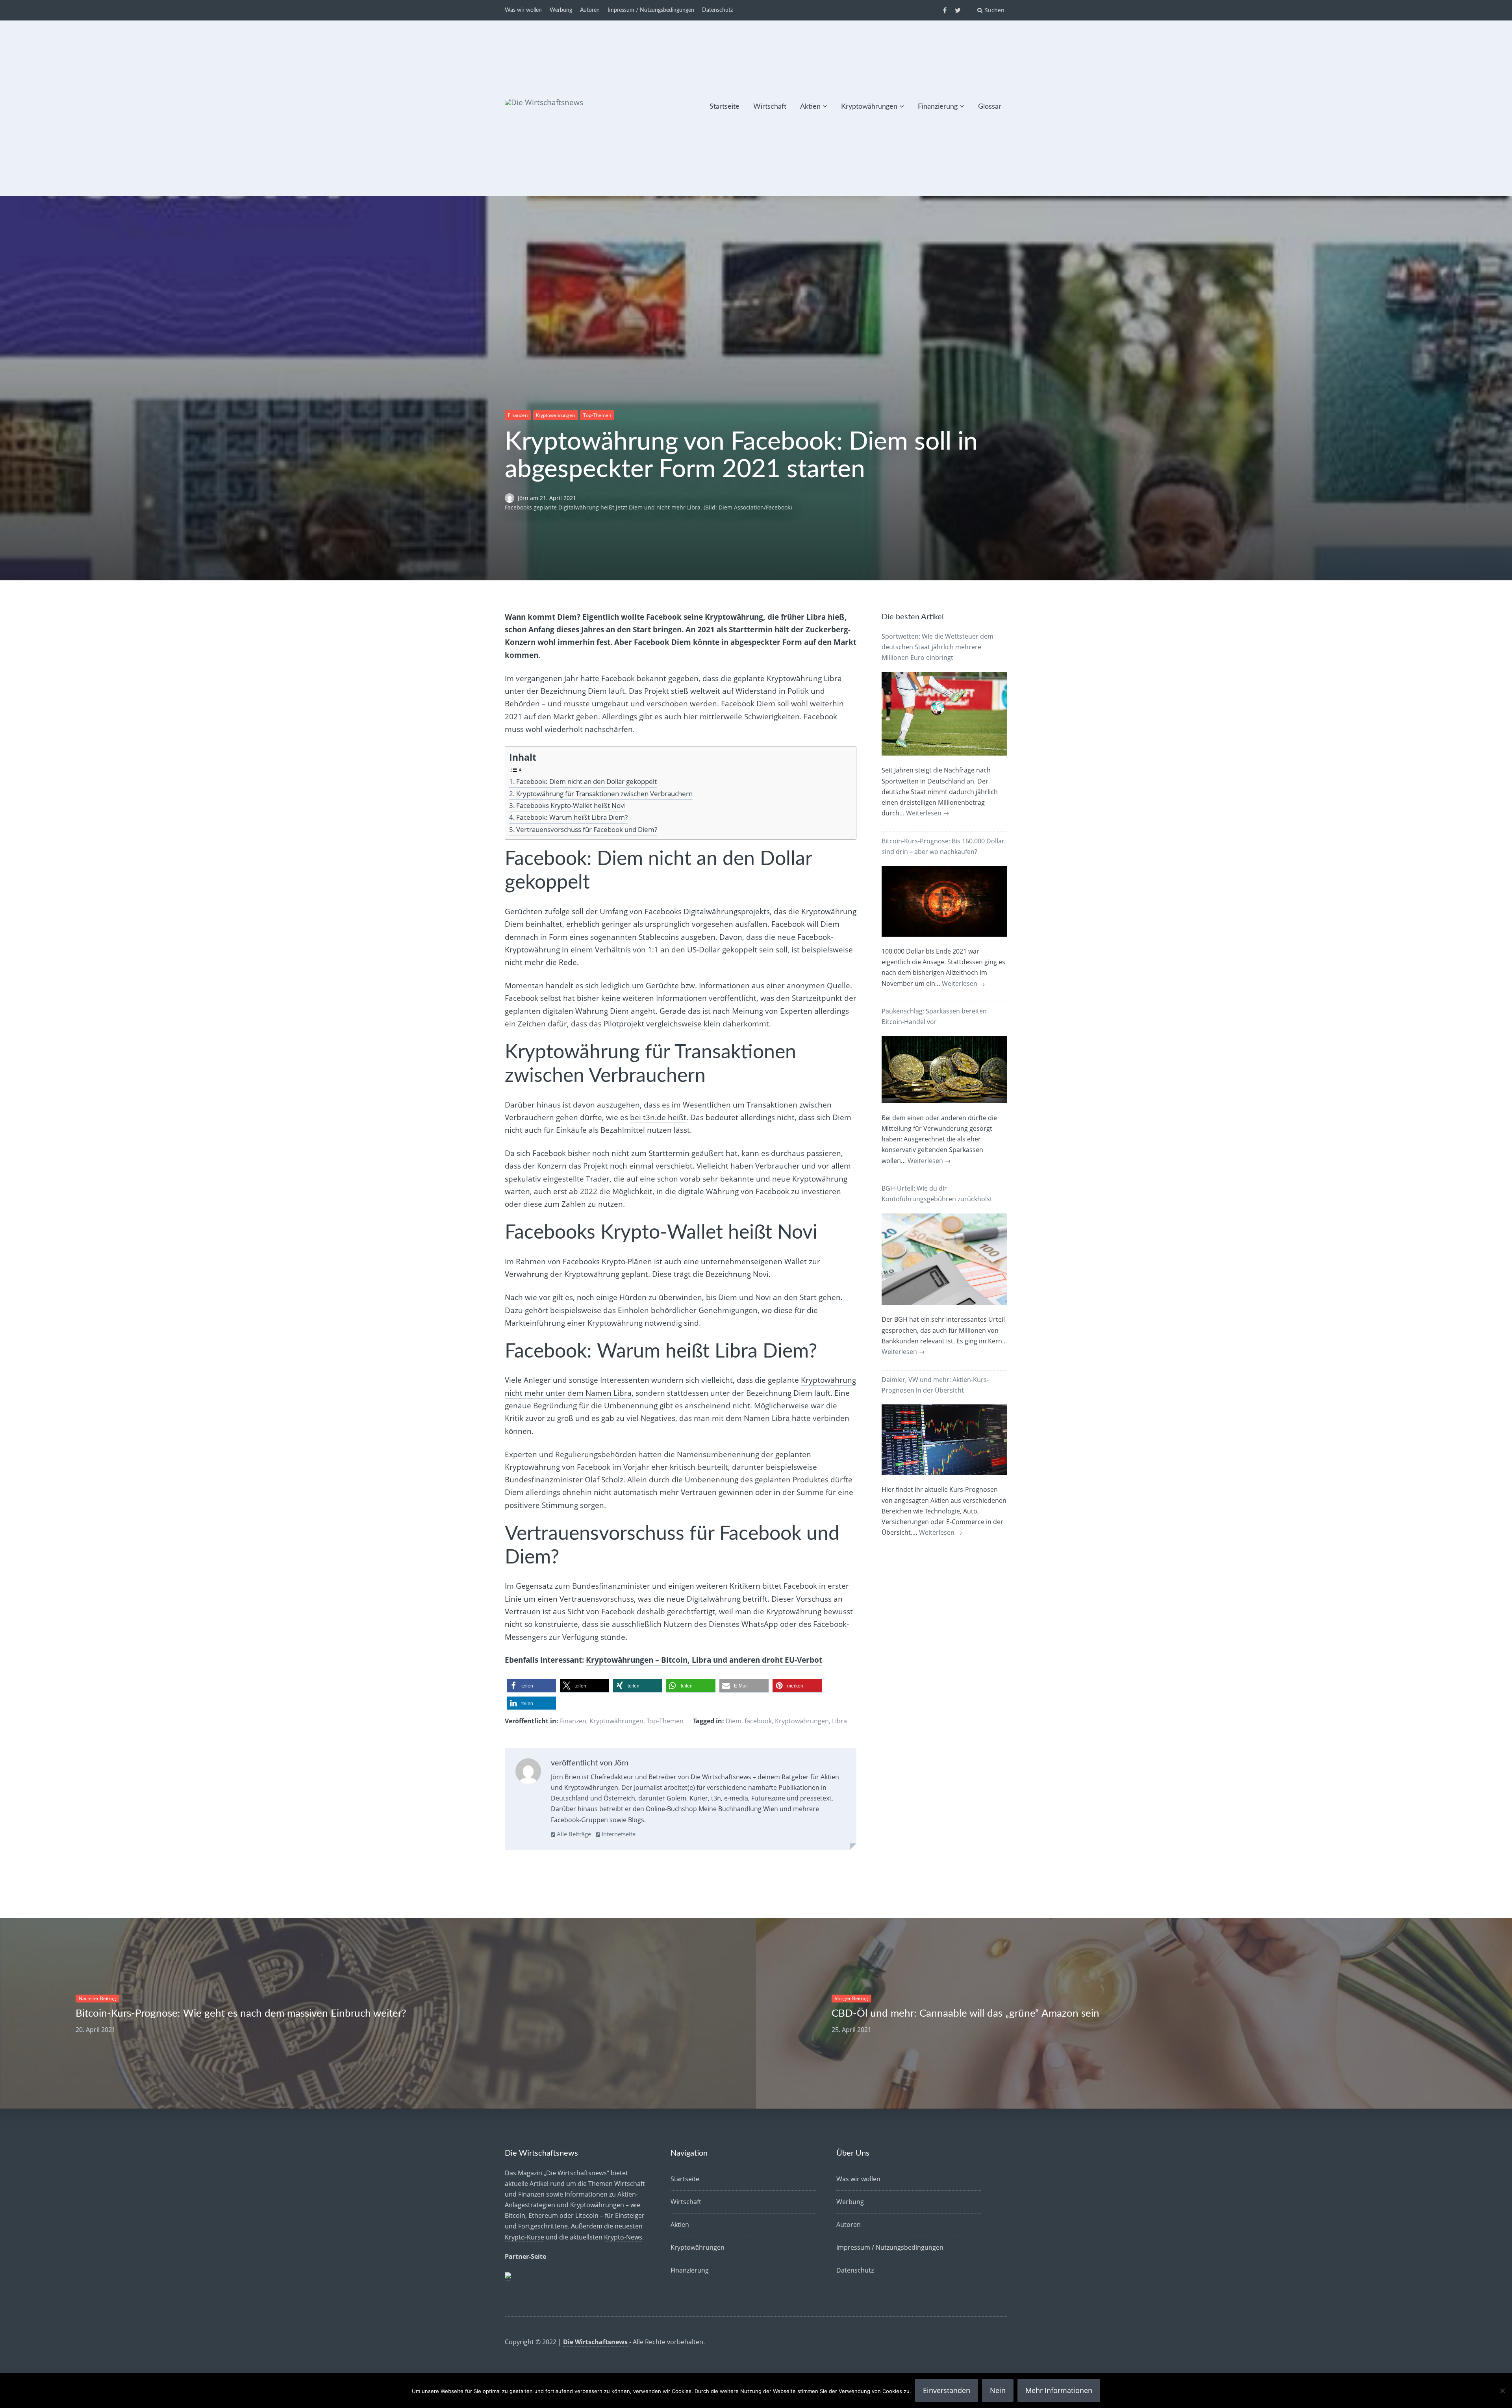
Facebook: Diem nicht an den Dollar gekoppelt (586, 781)
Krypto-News (623, 2237)
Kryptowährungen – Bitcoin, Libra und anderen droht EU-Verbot (704, 1660)
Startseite (724, 107)
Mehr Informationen (1059, 2390)
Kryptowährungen (869, 107)
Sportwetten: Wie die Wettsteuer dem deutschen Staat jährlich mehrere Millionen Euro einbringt (938, 647)
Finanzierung (938, 107)
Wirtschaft (770, 107)
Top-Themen (597, 415)
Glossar (990, 107)
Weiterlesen (928, 813)
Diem (734, 1721)
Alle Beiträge (573, 1834)
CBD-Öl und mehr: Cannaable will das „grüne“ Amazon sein (965, 2013)
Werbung (561, 10)
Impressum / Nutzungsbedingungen (651, 10)
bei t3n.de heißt (658, 1117)
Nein (998, 2390)
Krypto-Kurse (524, 2237)
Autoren (590, 10)
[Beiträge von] (511, 498)
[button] (531, 1686)
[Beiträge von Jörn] (528, 1773)
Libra (839, 1721)
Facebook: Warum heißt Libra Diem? (572, 817)
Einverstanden (947, 2390)
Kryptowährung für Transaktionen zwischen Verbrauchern (604, 794)
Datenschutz (717, 10)
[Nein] (1502, 2391)
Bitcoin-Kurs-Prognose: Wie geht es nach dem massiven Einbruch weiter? (241, 2013)
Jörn (524, 498)
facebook (758, 1721)
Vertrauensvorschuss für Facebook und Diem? (587, 829)
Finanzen (518, 415)
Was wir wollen (523, 10)
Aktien (810, 107)
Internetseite (618, 1834)
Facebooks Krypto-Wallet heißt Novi (571, 805)
